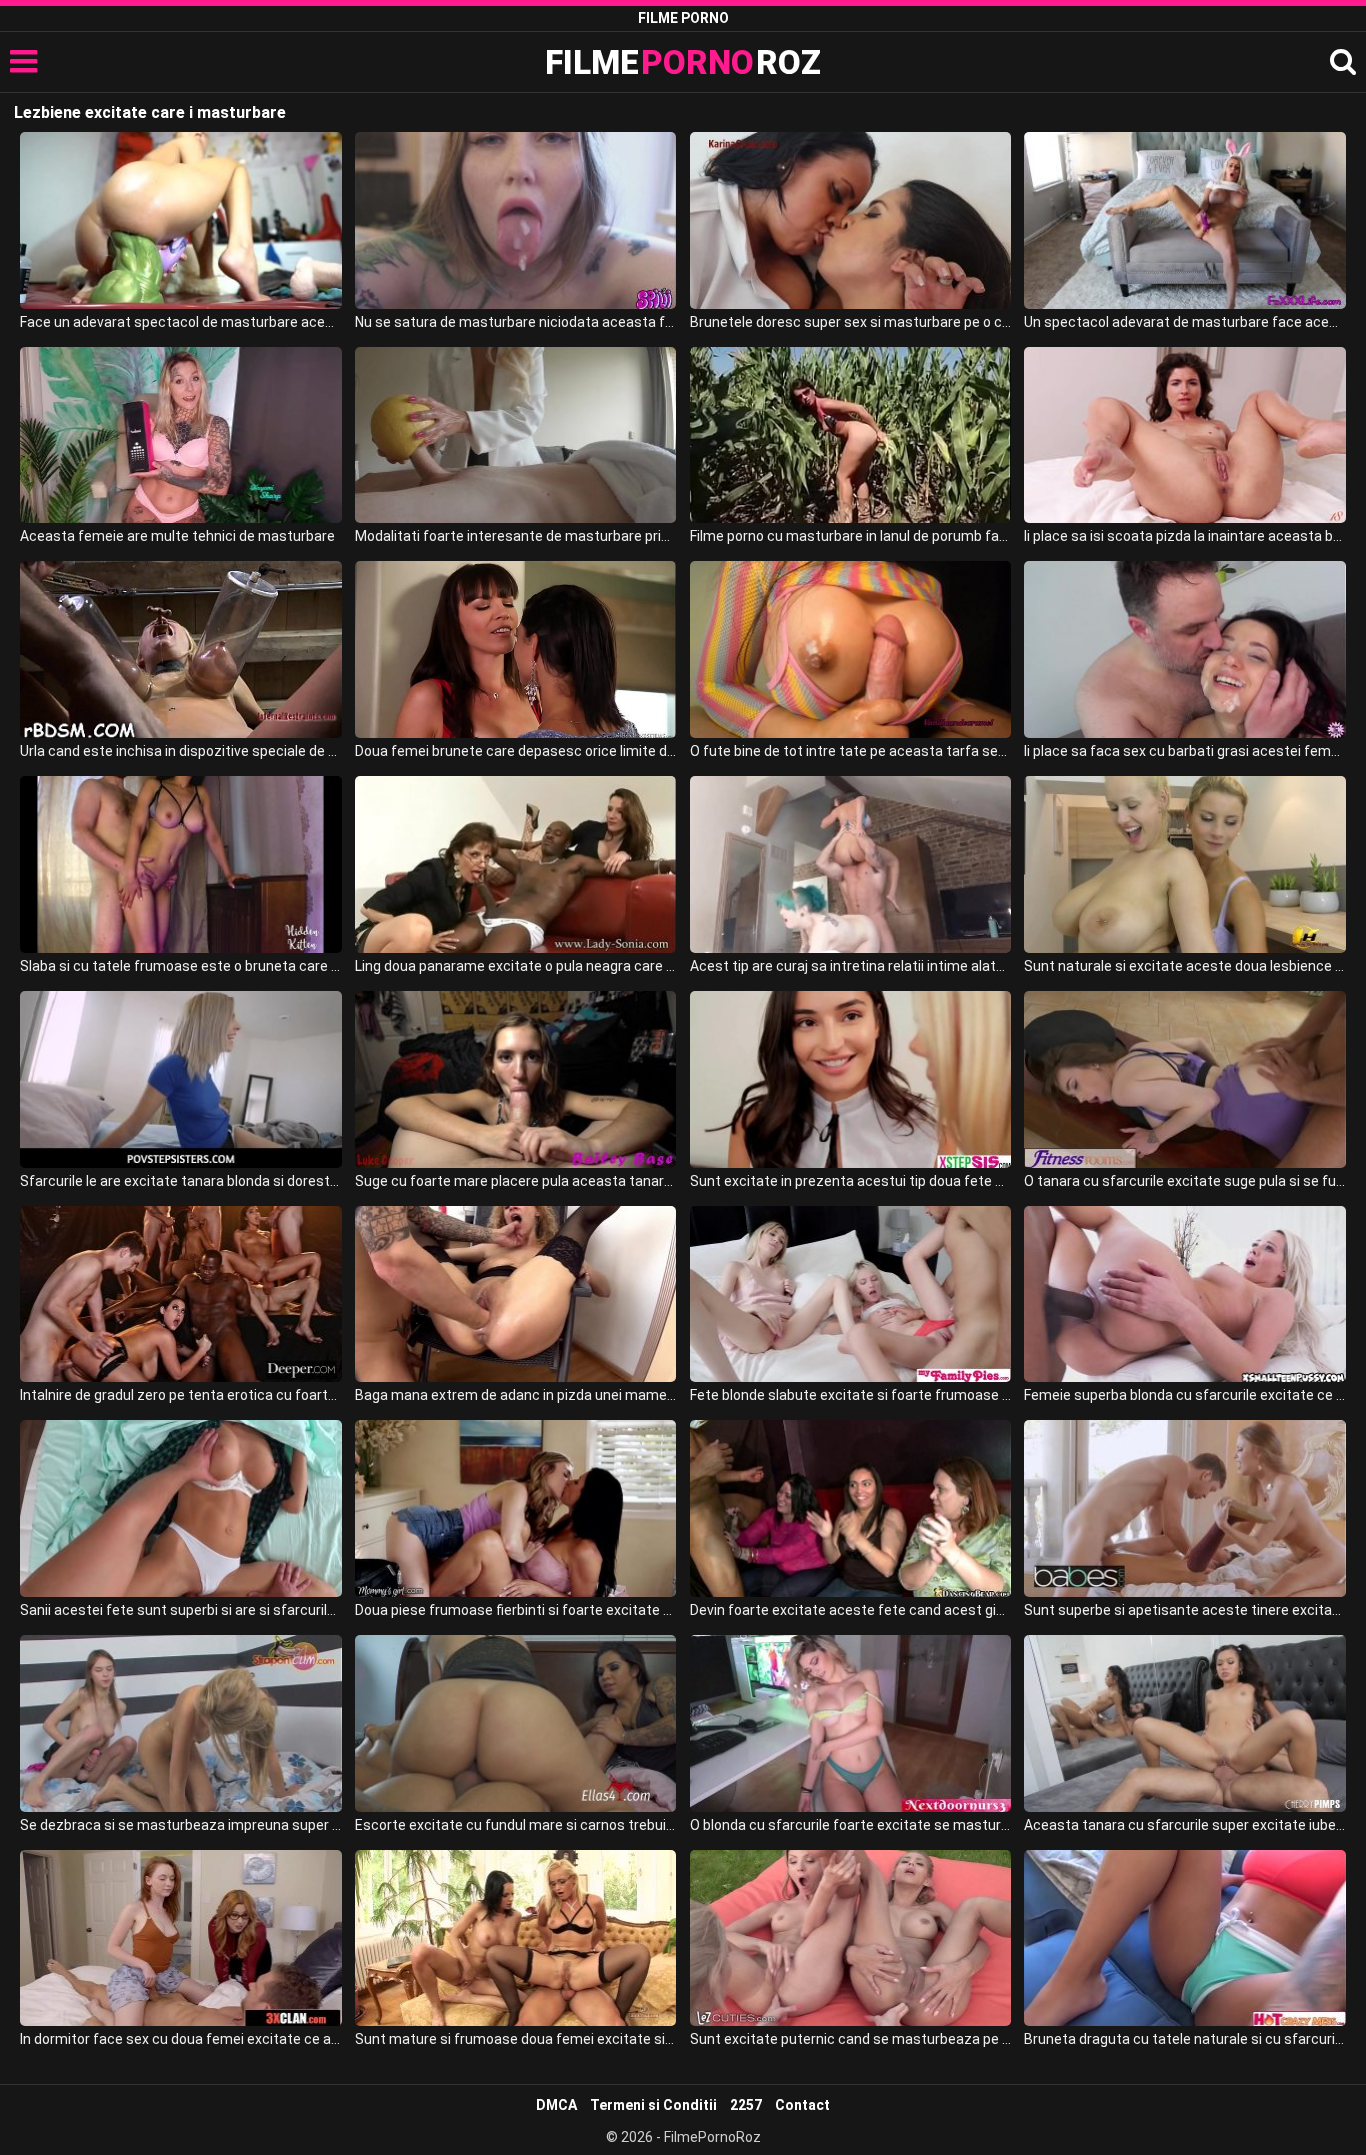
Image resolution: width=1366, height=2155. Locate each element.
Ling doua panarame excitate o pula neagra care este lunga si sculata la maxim (515, 966)
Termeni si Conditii (653, 2105)
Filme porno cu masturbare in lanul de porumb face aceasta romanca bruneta (850, 536)
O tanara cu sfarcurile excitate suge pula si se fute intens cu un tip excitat (1184, 1181)
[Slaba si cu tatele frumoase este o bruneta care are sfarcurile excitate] (180, 864)
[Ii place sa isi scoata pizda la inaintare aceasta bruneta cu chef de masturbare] (1184, 435)
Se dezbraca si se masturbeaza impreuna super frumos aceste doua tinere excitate (180, 1825)
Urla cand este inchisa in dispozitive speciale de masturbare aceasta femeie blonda (180, 751)
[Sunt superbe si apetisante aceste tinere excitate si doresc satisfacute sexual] (1184, 1508)
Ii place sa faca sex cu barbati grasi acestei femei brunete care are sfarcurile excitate (1184, 751)
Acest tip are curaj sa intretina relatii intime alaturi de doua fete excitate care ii (850, 966)
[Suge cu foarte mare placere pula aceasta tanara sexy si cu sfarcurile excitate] (515, 1079)
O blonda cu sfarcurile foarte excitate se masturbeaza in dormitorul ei (850, 1825)
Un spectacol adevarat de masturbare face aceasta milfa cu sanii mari (1184, 322)
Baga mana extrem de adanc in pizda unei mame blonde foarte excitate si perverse (515, 1395)
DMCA (556, 2105)
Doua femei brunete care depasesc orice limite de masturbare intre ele (515, 751)
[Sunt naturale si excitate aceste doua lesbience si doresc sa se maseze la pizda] (1184, 864)
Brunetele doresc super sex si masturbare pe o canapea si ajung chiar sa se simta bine (850, 322)
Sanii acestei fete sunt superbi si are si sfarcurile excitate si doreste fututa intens (180, 1610)
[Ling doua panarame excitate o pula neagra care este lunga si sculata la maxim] (515, 864)
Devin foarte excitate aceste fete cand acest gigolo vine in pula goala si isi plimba (850, 1610)
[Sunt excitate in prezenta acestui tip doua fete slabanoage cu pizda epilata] (850, 1079)
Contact (802, 2105)
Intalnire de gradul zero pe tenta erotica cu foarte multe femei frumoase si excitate (180, 1395)
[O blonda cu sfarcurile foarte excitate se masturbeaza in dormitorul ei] (850, 1723)
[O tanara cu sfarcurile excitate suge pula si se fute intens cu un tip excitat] (1184, 1079)
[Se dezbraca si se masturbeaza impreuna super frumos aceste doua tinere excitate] (180, 1723)
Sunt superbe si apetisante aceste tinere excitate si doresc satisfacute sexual (1184, 1610)
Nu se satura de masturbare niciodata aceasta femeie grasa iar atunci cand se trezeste (515, 322)
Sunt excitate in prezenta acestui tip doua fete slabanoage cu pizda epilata (850, 1181)
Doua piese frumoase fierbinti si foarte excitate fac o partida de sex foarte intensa (515, 1610)
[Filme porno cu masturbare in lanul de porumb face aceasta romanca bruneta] (850, 435)
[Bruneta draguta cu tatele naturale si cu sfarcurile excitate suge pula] (1184, 1938)
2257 (746, 2105)
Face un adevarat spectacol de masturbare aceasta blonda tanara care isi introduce (180, 322)
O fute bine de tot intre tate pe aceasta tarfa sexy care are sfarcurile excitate (850, 751)
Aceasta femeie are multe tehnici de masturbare (177, 536)
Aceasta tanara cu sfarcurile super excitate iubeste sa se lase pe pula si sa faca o (1184, 1825)
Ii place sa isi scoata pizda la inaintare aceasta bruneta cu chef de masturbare (1184, 536)
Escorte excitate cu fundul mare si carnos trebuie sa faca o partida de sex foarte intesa (515, 1825)
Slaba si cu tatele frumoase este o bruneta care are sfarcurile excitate (180, 966)
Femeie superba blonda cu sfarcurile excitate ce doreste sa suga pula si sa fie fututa (1184, 1395)
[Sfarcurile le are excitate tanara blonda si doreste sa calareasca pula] (180, 1079)
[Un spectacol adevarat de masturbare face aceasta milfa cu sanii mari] (1184, 220)
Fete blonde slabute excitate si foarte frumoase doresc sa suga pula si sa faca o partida (850, 1395)
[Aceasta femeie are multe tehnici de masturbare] (180, 435)
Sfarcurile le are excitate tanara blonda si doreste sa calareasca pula (180, 1181)
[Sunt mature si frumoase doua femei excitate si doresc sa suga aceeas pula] (515, 1938)
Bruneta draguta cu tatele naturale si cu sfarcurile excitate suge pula (1184, 2039)
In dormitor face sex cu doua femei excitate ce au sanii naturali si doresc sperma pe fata (180, 2039)
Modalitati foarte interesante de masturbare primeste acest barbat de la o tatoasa (515, 536)
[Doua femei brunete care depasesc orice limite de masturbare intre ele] (515, 649)
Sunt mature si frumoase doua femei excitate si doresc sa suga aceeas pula (515, 2039)
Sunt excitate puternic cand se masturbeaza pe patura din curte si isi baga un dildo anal (850, 2039)
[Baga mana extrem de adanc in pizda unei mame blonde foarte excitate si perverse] (515, 1294)
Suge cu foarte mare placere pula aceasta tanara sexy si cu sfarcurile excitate (515, 1181)
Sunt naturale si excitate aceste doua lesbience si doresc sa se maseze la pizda (1184, 966)
